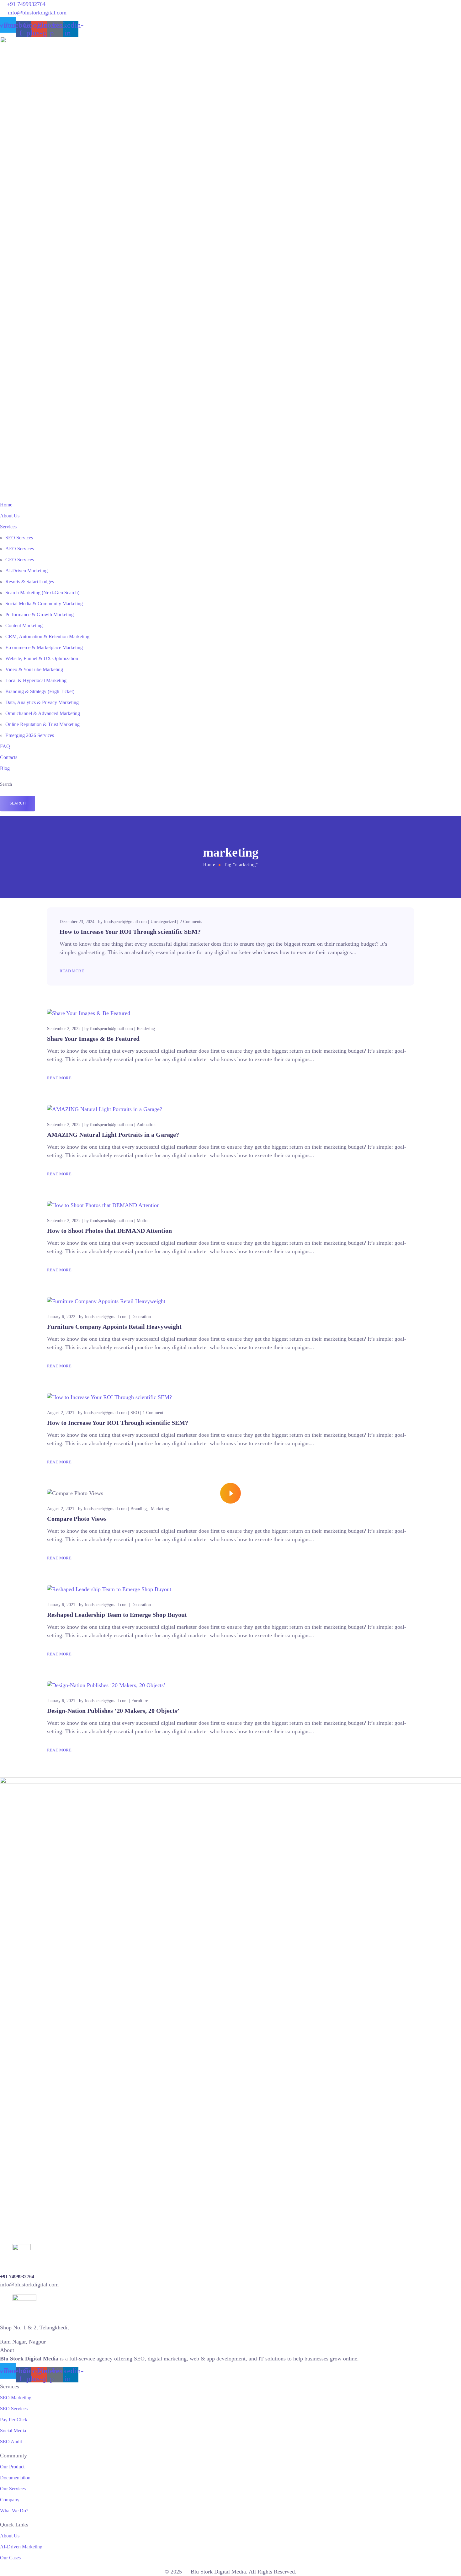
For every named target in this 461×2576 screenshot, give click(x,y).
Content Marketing (24, 625)
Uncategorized (163, 922)
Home (6, 505)
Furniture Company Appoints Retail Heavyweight (114, 1327)
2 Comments (191, 922)
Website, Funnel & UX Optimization (42, 658)
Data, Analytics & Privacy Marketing (42, 702)
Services (8, 527)
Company (10, 2500)
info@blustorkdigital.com (37, 13)
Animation (146, 1125)
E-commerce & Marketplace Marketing (44, 647)
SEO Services (19, 538)
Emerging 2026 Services (30, 735)
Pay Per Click (14, 2420)
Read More (72, 971)
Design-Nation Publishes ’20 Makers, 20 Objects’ (113, 1711)
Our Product (12, 2467)
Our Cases (10, 2558)
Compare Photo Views (77, 1519)
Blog (5, 768)
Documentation (15, 2478)
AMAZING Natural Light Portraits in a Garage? (113, 1135)
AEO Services (20, 549)
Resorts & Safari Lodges (30, 582)
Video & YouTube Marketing (34, 669)
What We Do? (14, 2511)
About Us (10, 516)
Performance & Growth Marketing (40, 615)
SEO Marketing (16, 2398)
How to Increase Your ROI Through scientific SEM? (130, 932)
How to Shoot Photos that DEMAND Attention (109, 1231)
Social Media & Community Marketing (44, 604)
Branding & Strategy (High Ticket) (40, 691)
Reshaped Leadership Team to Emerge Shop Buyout (117, 1615)
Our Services (13, 2489)
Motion (143, 1221)
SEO (135, 1413)
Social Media (13, 2431)
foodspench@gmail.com (125, 922)
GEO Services (20, 560)
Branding (139, 1509)
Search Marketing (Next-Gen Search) (42, 593)
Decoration (141, 1317)
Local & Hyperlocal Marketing (36, 680)
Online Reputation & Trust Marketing (42, 724)
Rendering (146, 1029)
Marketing (160, 1509)
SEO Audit (11, 2442)
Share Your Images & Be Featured (93, 1039)
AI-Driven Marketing (26, 571)
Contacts (9, 757)
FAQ (5, 746)
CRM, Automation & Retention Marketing (47, 636)
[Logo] (230, 41)
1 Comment (153, 1413)
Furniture (140, 1701)
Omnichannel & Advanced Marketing (43, 713)
